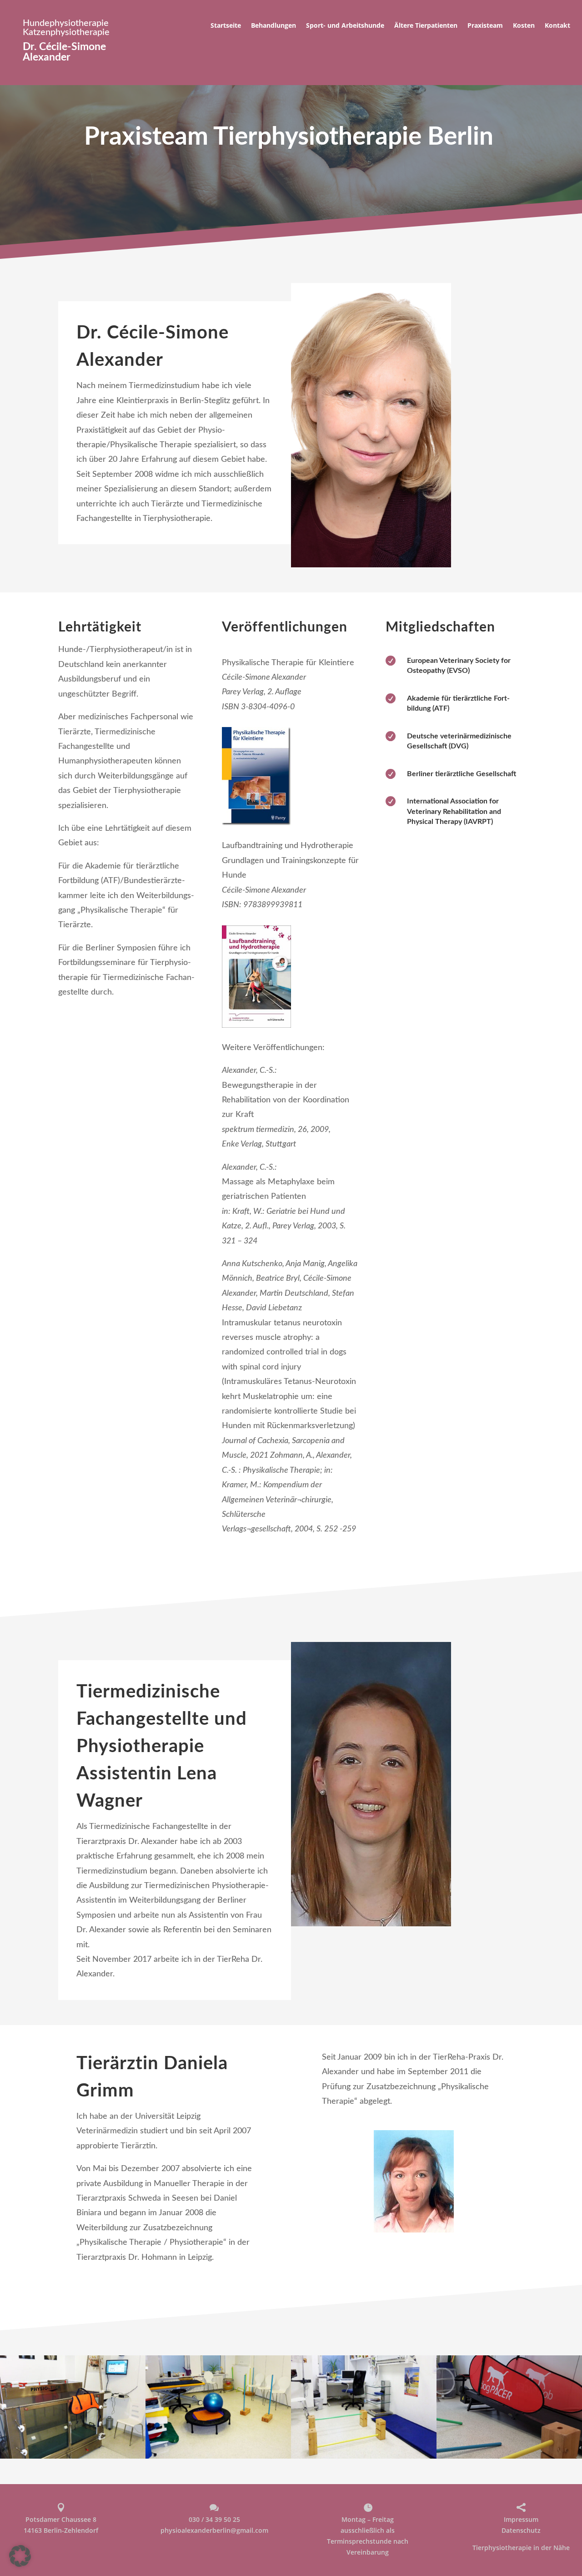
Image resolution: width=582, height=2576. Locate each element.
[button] (20, 2556)
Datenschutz (521, 2530)
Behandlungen (273, 26)
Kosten (524, 26)
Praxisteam (485, 26)
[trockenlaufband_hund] (509, 2456)
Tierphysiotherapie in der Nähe (521, 2548)
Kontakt (557, 26)
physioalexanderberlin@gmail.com (214, 2530)
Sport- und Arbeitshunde (345, 26)
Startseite (226, 26)
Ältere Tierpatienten (426, 26)
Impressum (521, 2519)
